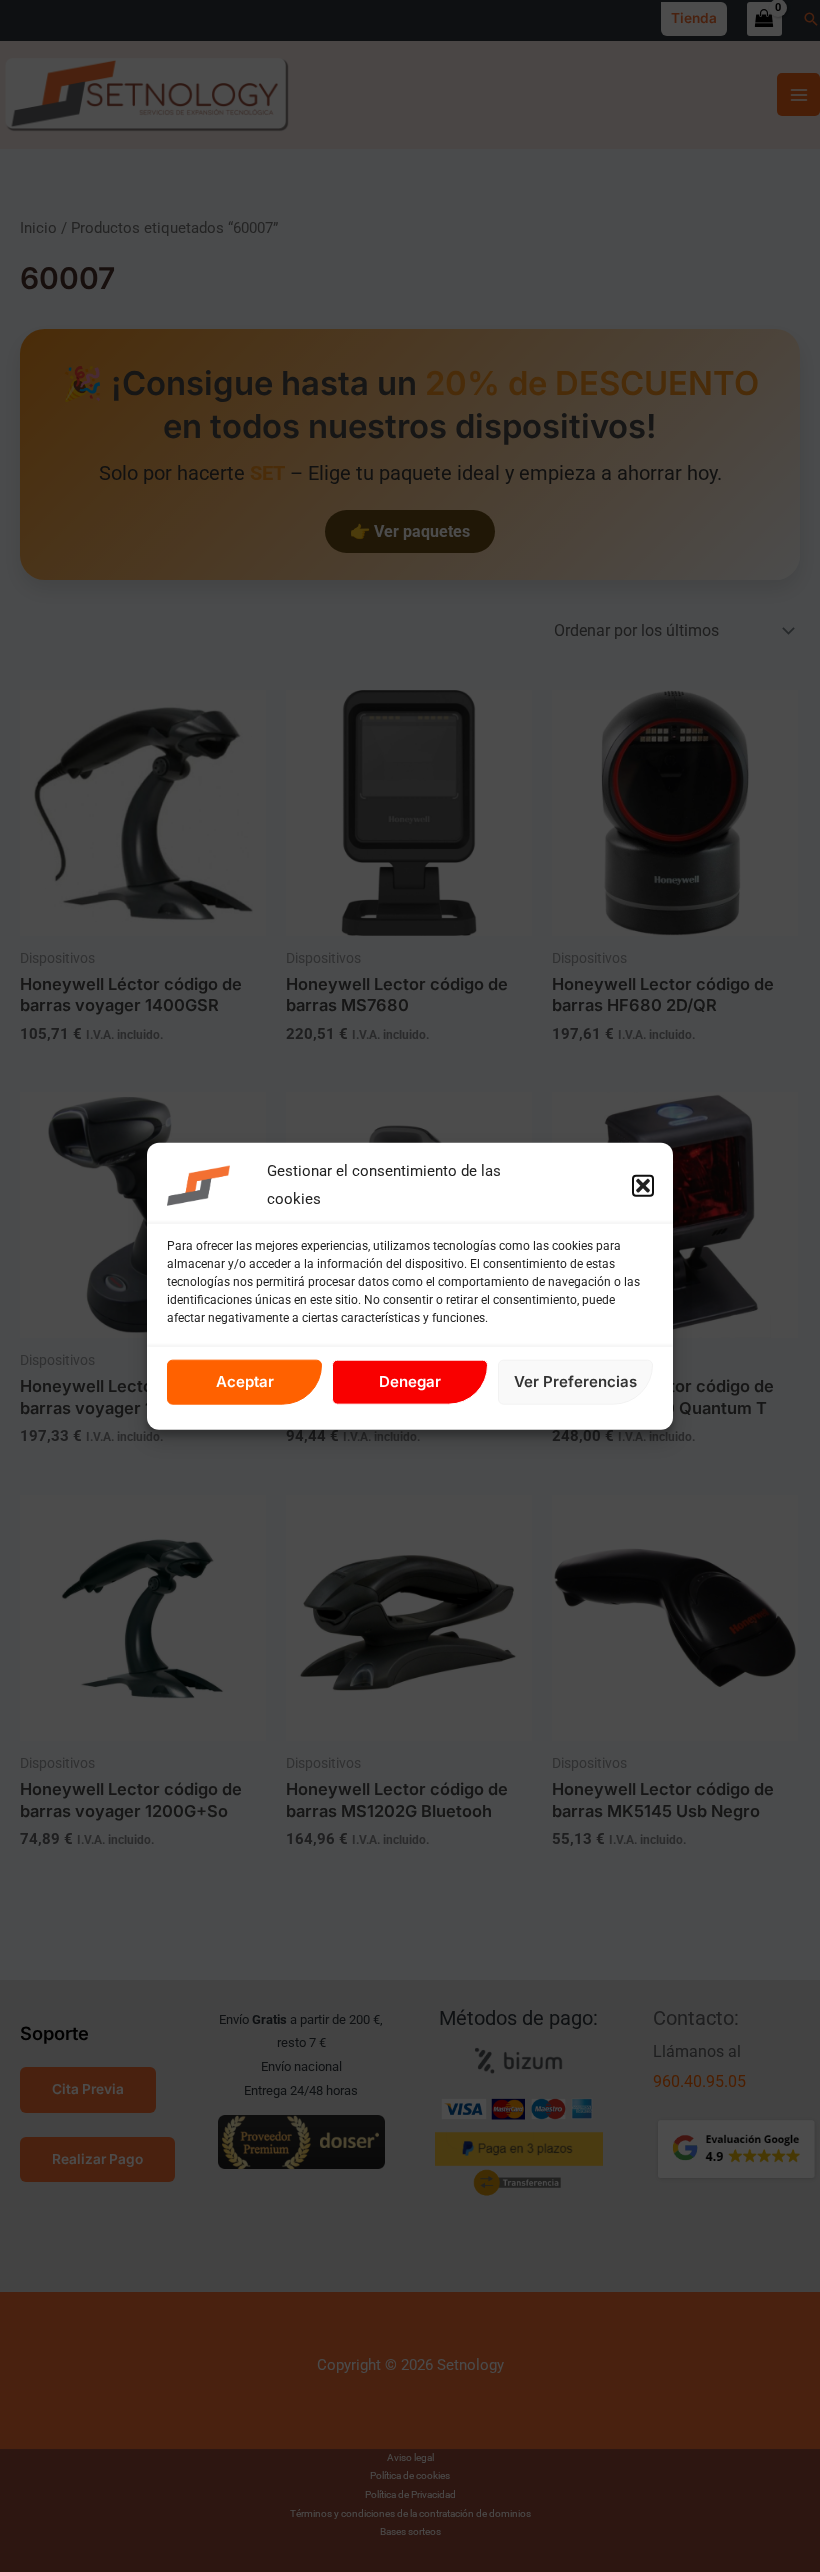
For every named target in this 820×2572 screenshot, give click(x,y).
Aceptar (245, 1381)
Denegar (410, 1381)
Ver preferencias (575, 1381)
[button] (643, 1186)
